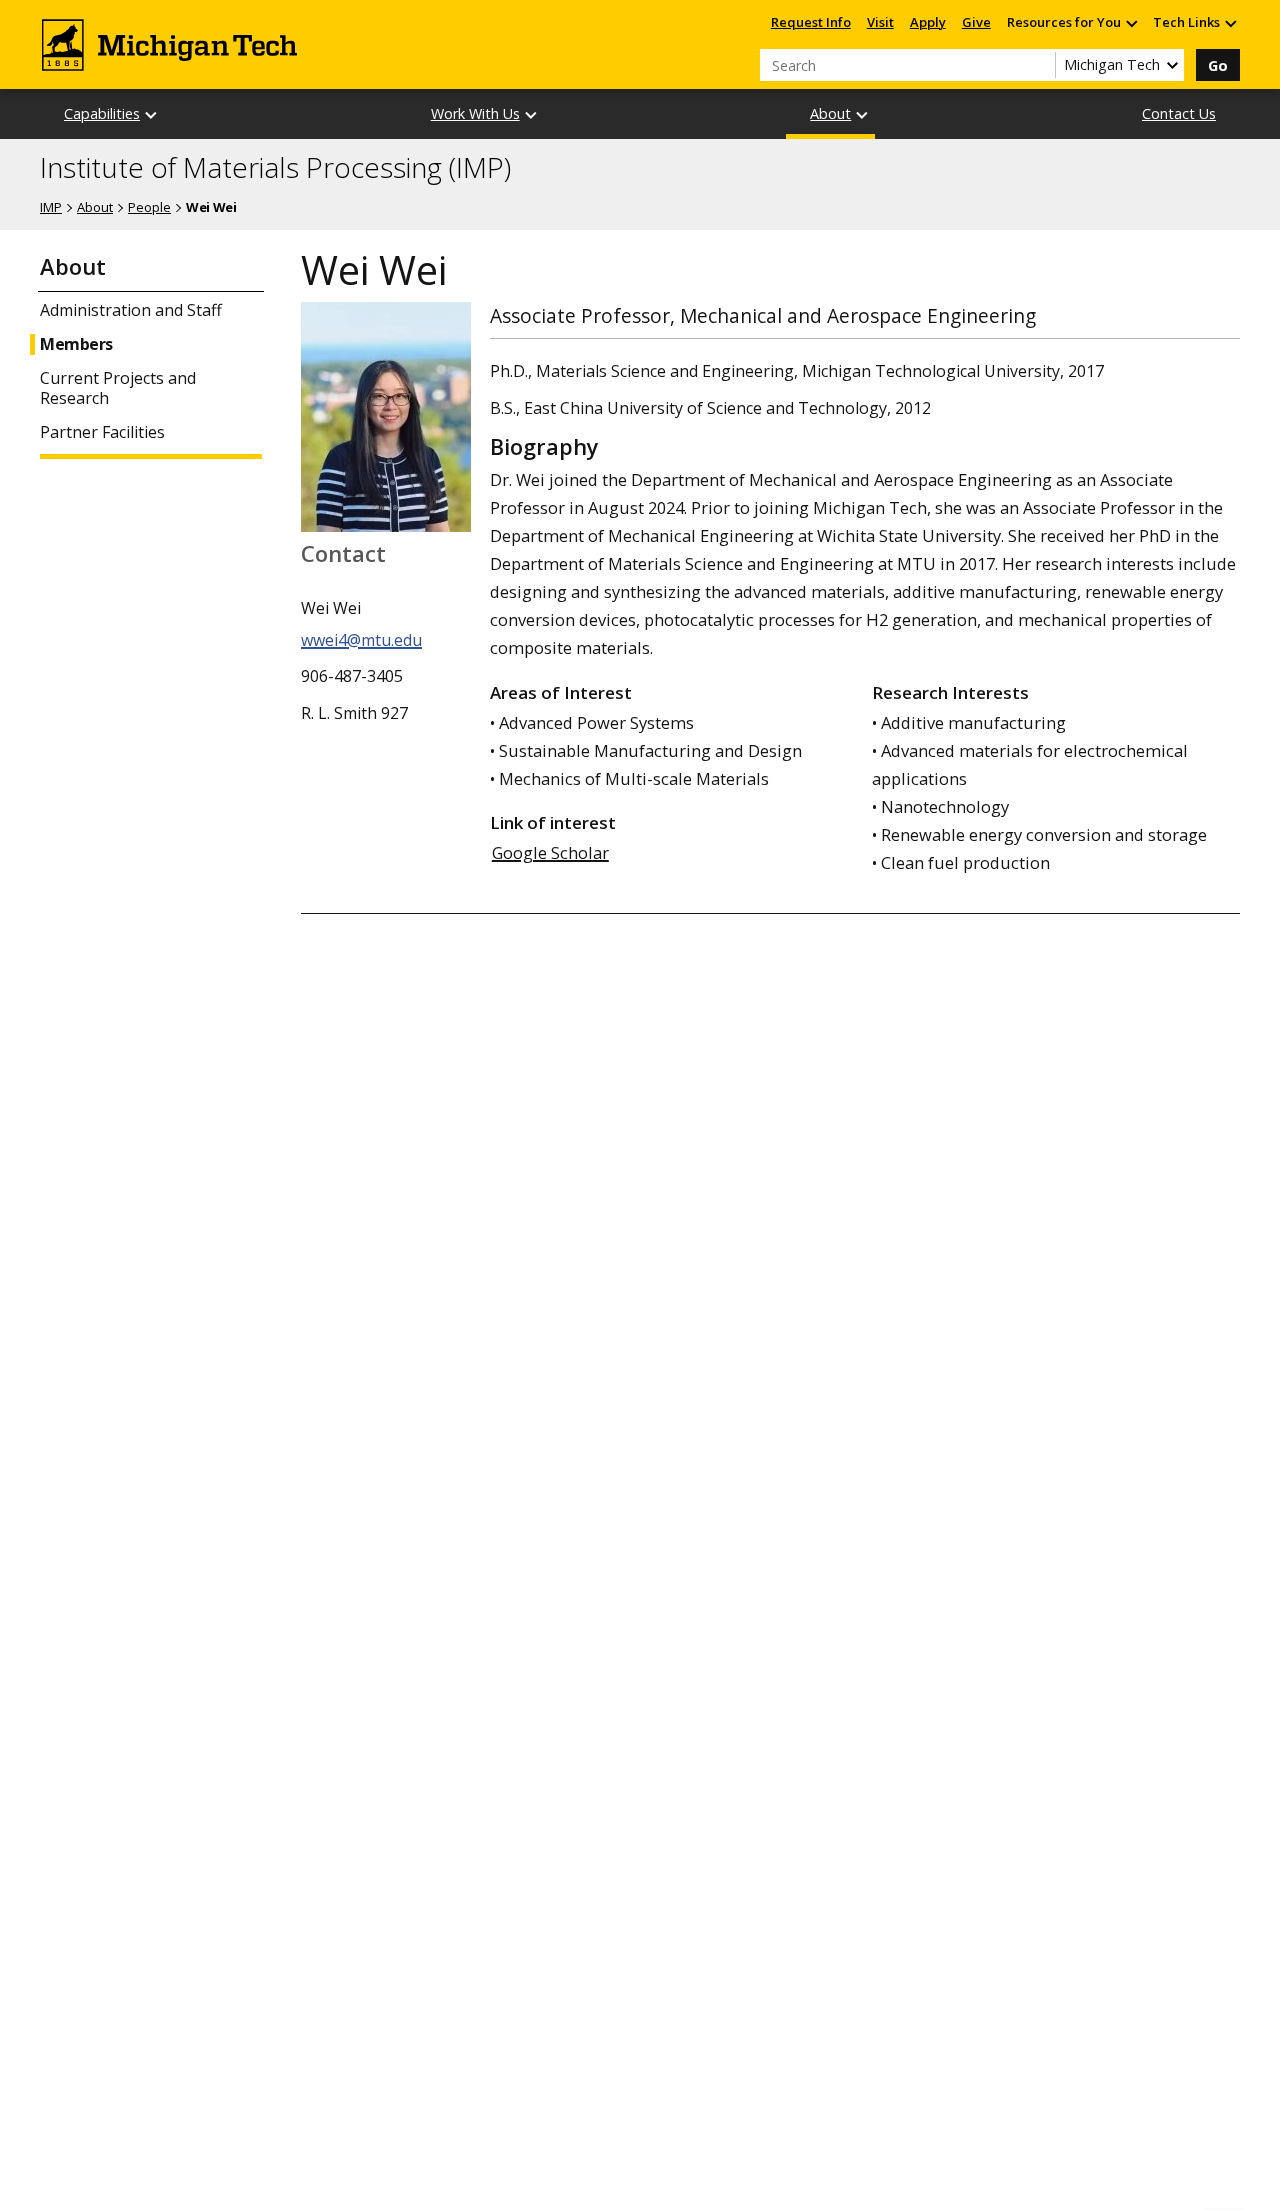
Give (976, 22)
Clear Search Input (1040, 65)
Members (76, 344)
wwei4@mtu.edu (361, 640)
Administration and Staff (131, 310)
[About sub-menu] (863, 114)
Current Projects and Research (118, 389)
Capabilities (102, 113)
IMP (51, 207)
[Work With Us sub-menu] (532, 114)
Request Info (811, 22)
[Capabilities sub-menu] (152, 114)
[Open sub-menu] (1131, 22)
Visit (880, 22)
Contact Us (1179, 113)
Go (1218, 65)
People (149, 207)
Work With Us (475, 113)
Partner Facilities (102, 432)
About (830, 113)
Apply (928, 22)
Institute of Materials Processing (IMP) (275, 168)
